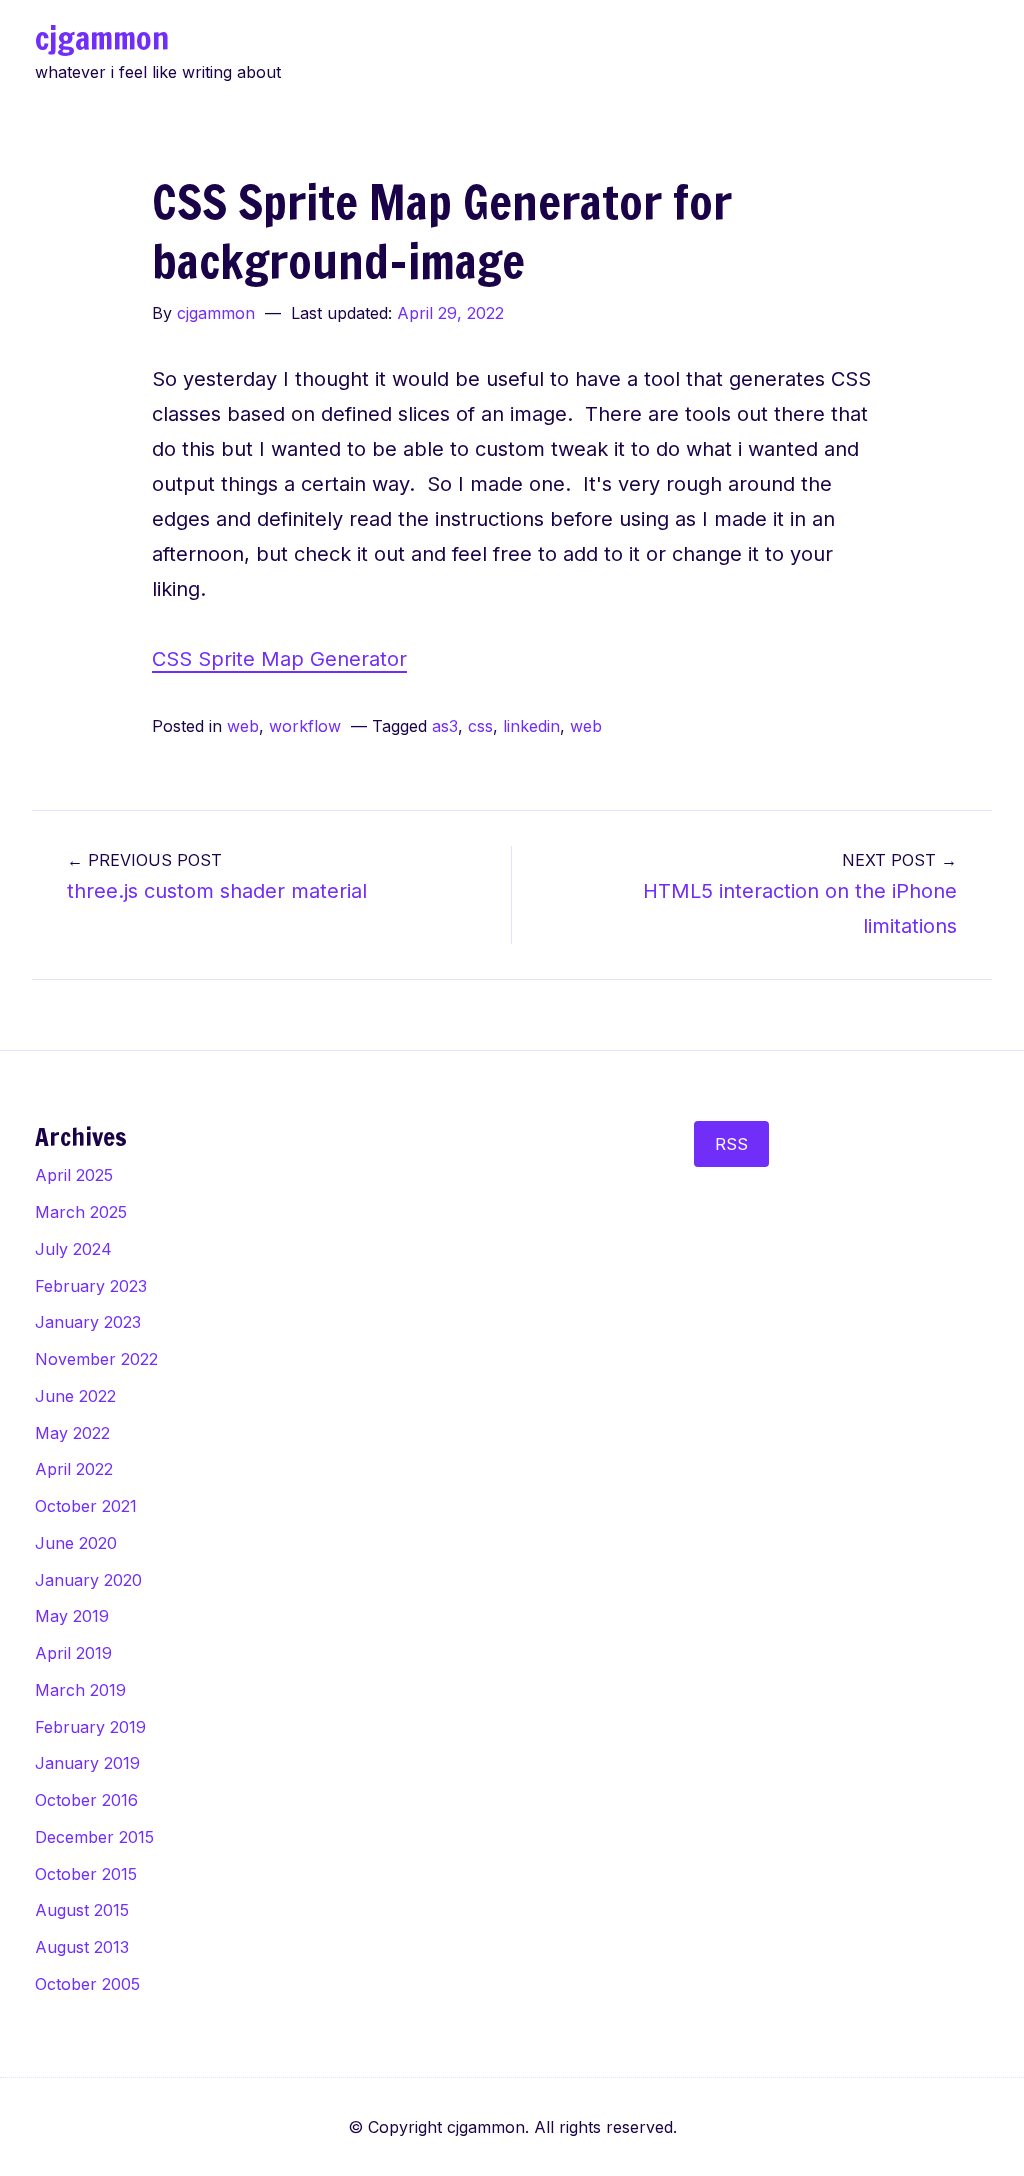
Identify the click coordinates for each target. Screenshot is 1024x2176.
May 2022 (72, 1433)
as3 (445, 726)
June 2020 (76, 1543)
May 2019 (72, 1616)
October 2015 (86, 1874)
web (243, 726)
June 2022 (75, 1396)
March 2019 (80, 1690)
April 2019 (73, 1653)
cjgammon (102, 38)
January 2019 (87, 1763)
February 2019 (90, 1727)
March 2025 (81, 1212)
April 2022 (74, 1469)
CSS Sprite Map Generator (279, 659)
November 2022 (96, 1359)
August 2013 (82, 1947)
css (480, 726)
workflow (305, 726)
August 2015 (82, 1910)
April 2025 (74, 1175)
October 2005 (87, 1984)
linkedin (531, 726)
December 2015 (94, 1837)
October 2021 (86, 1506)
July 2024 (73, 1249)
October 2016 (86, 1800)
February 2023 (91, 1286)
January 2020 (88, 1580)
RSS (731, 1144)
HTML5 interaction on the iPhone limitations (800, 894)
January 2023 (88, 1322)
